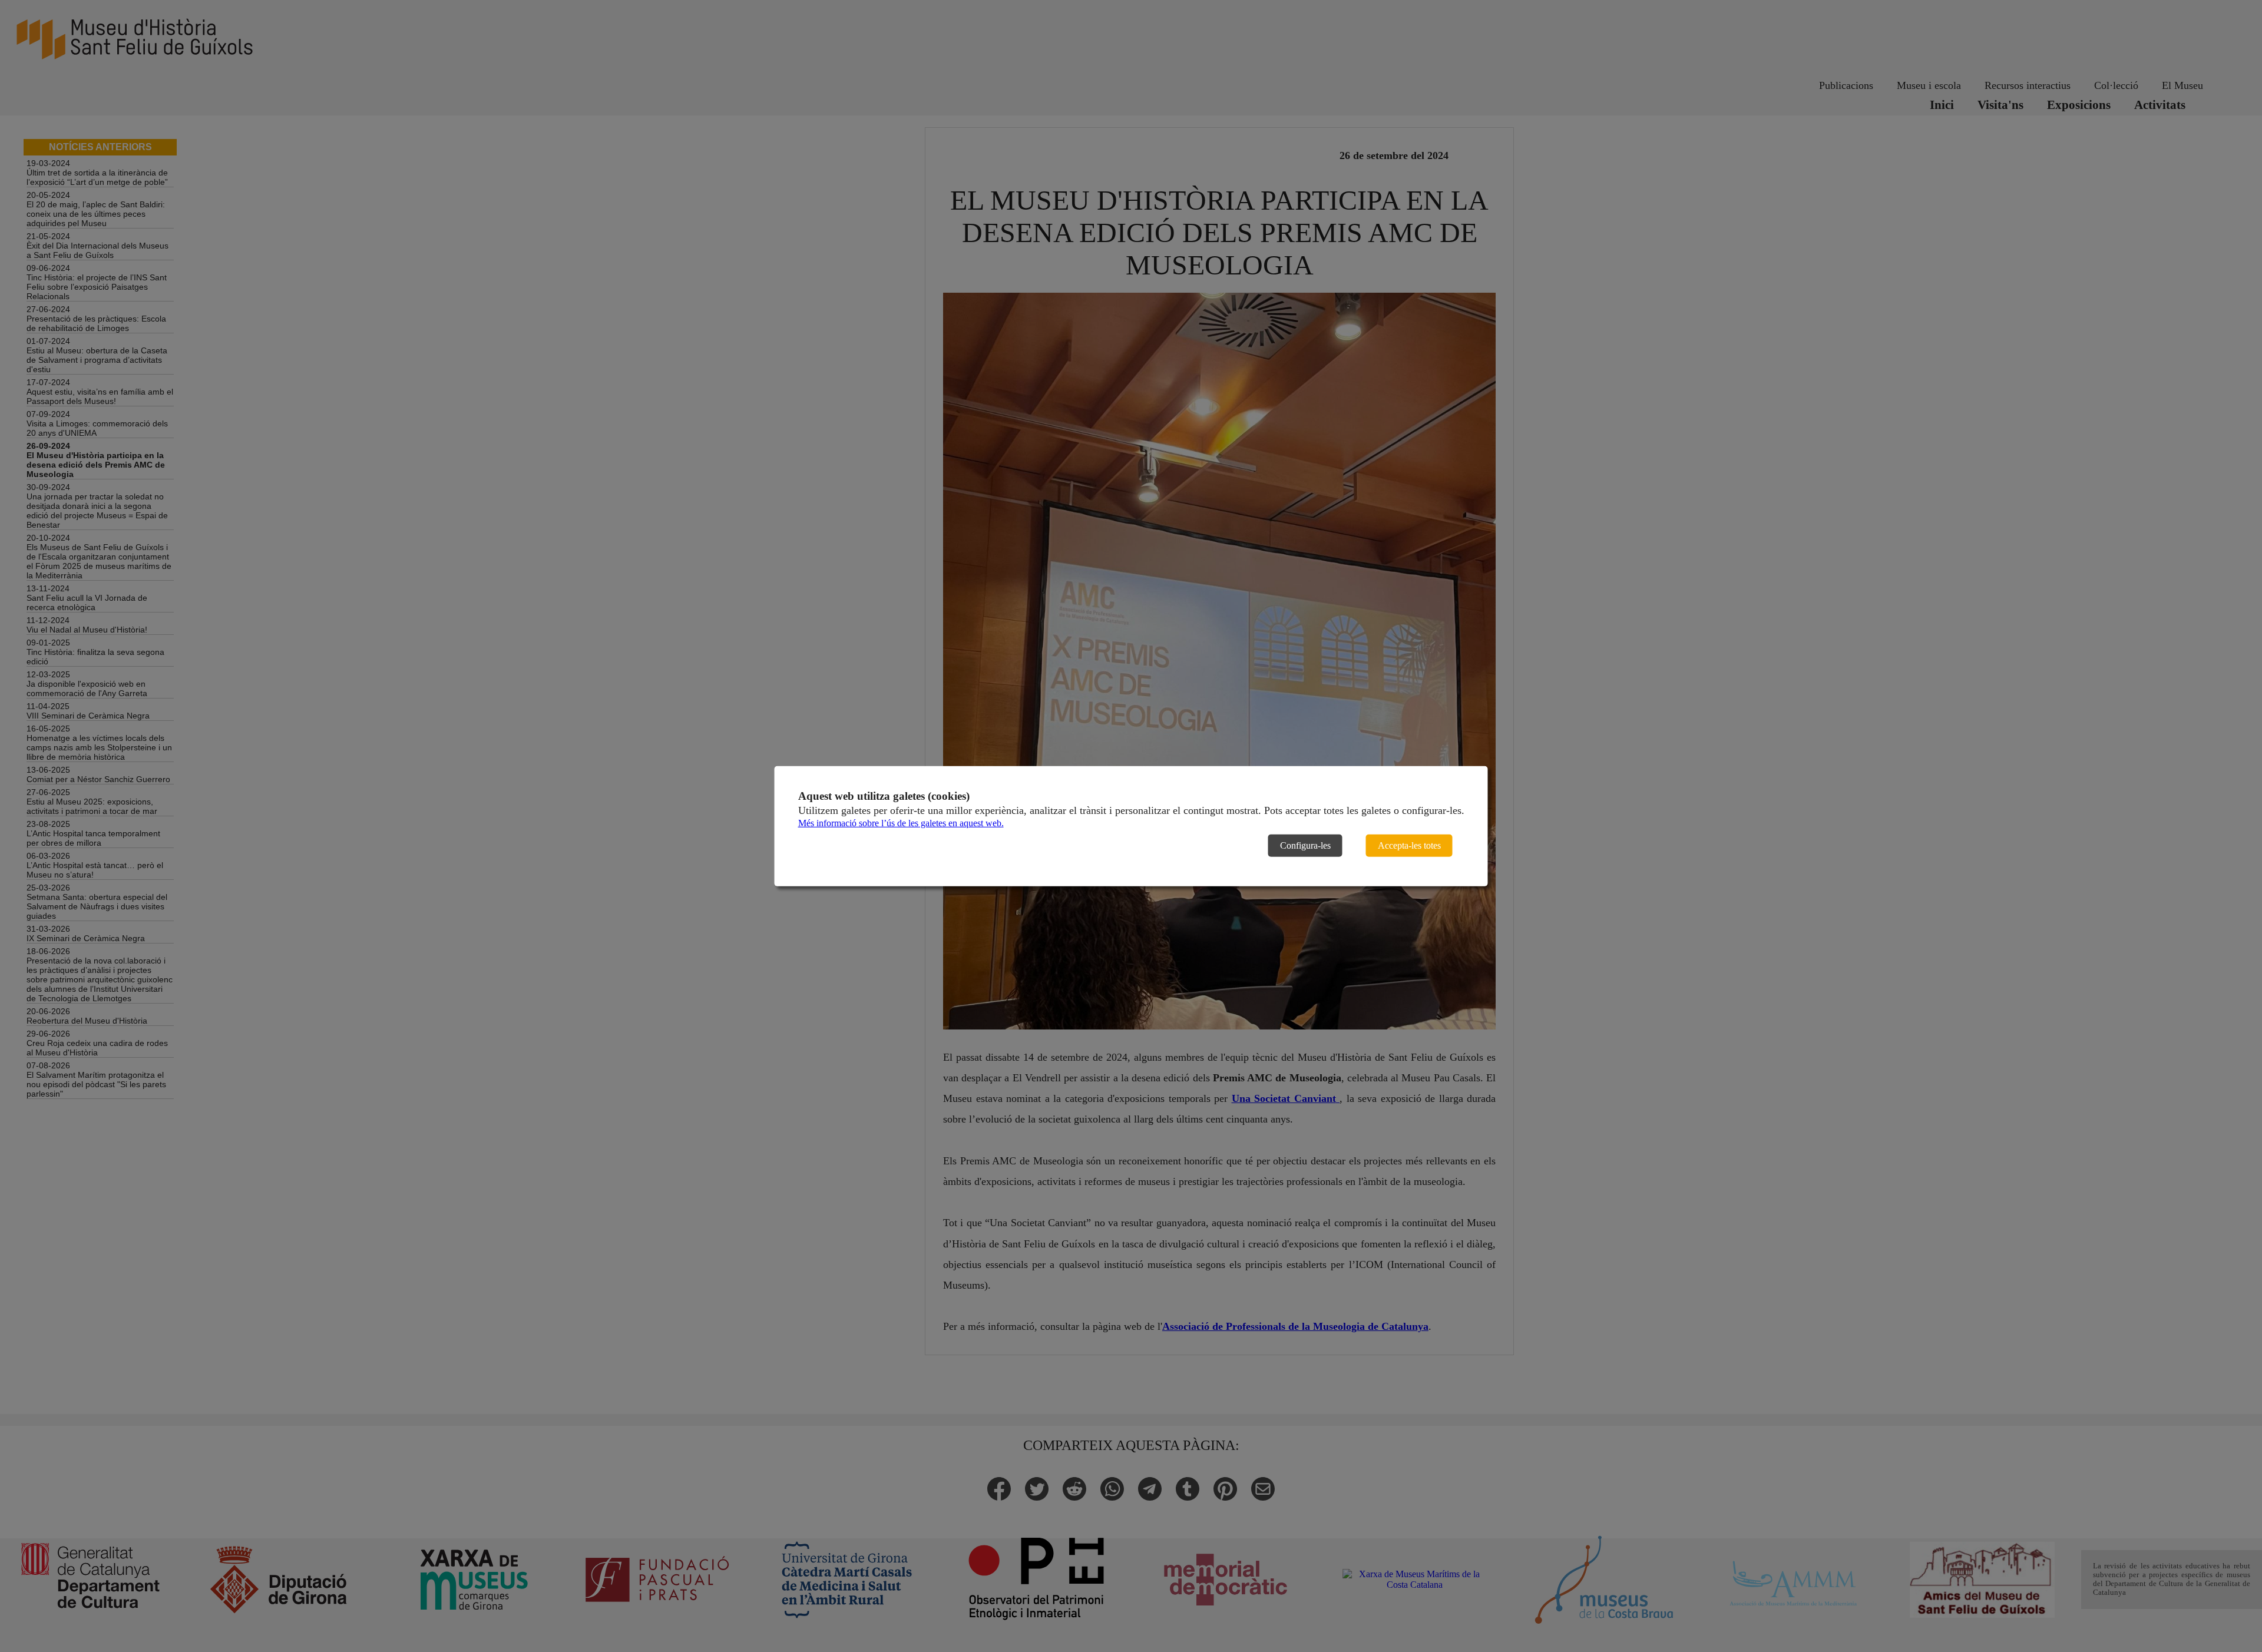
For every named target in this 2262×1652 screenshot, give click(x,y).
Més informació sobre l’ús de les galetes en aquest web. (901, 823)
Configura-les (1305, 845)
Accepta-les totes (1409, 845)
